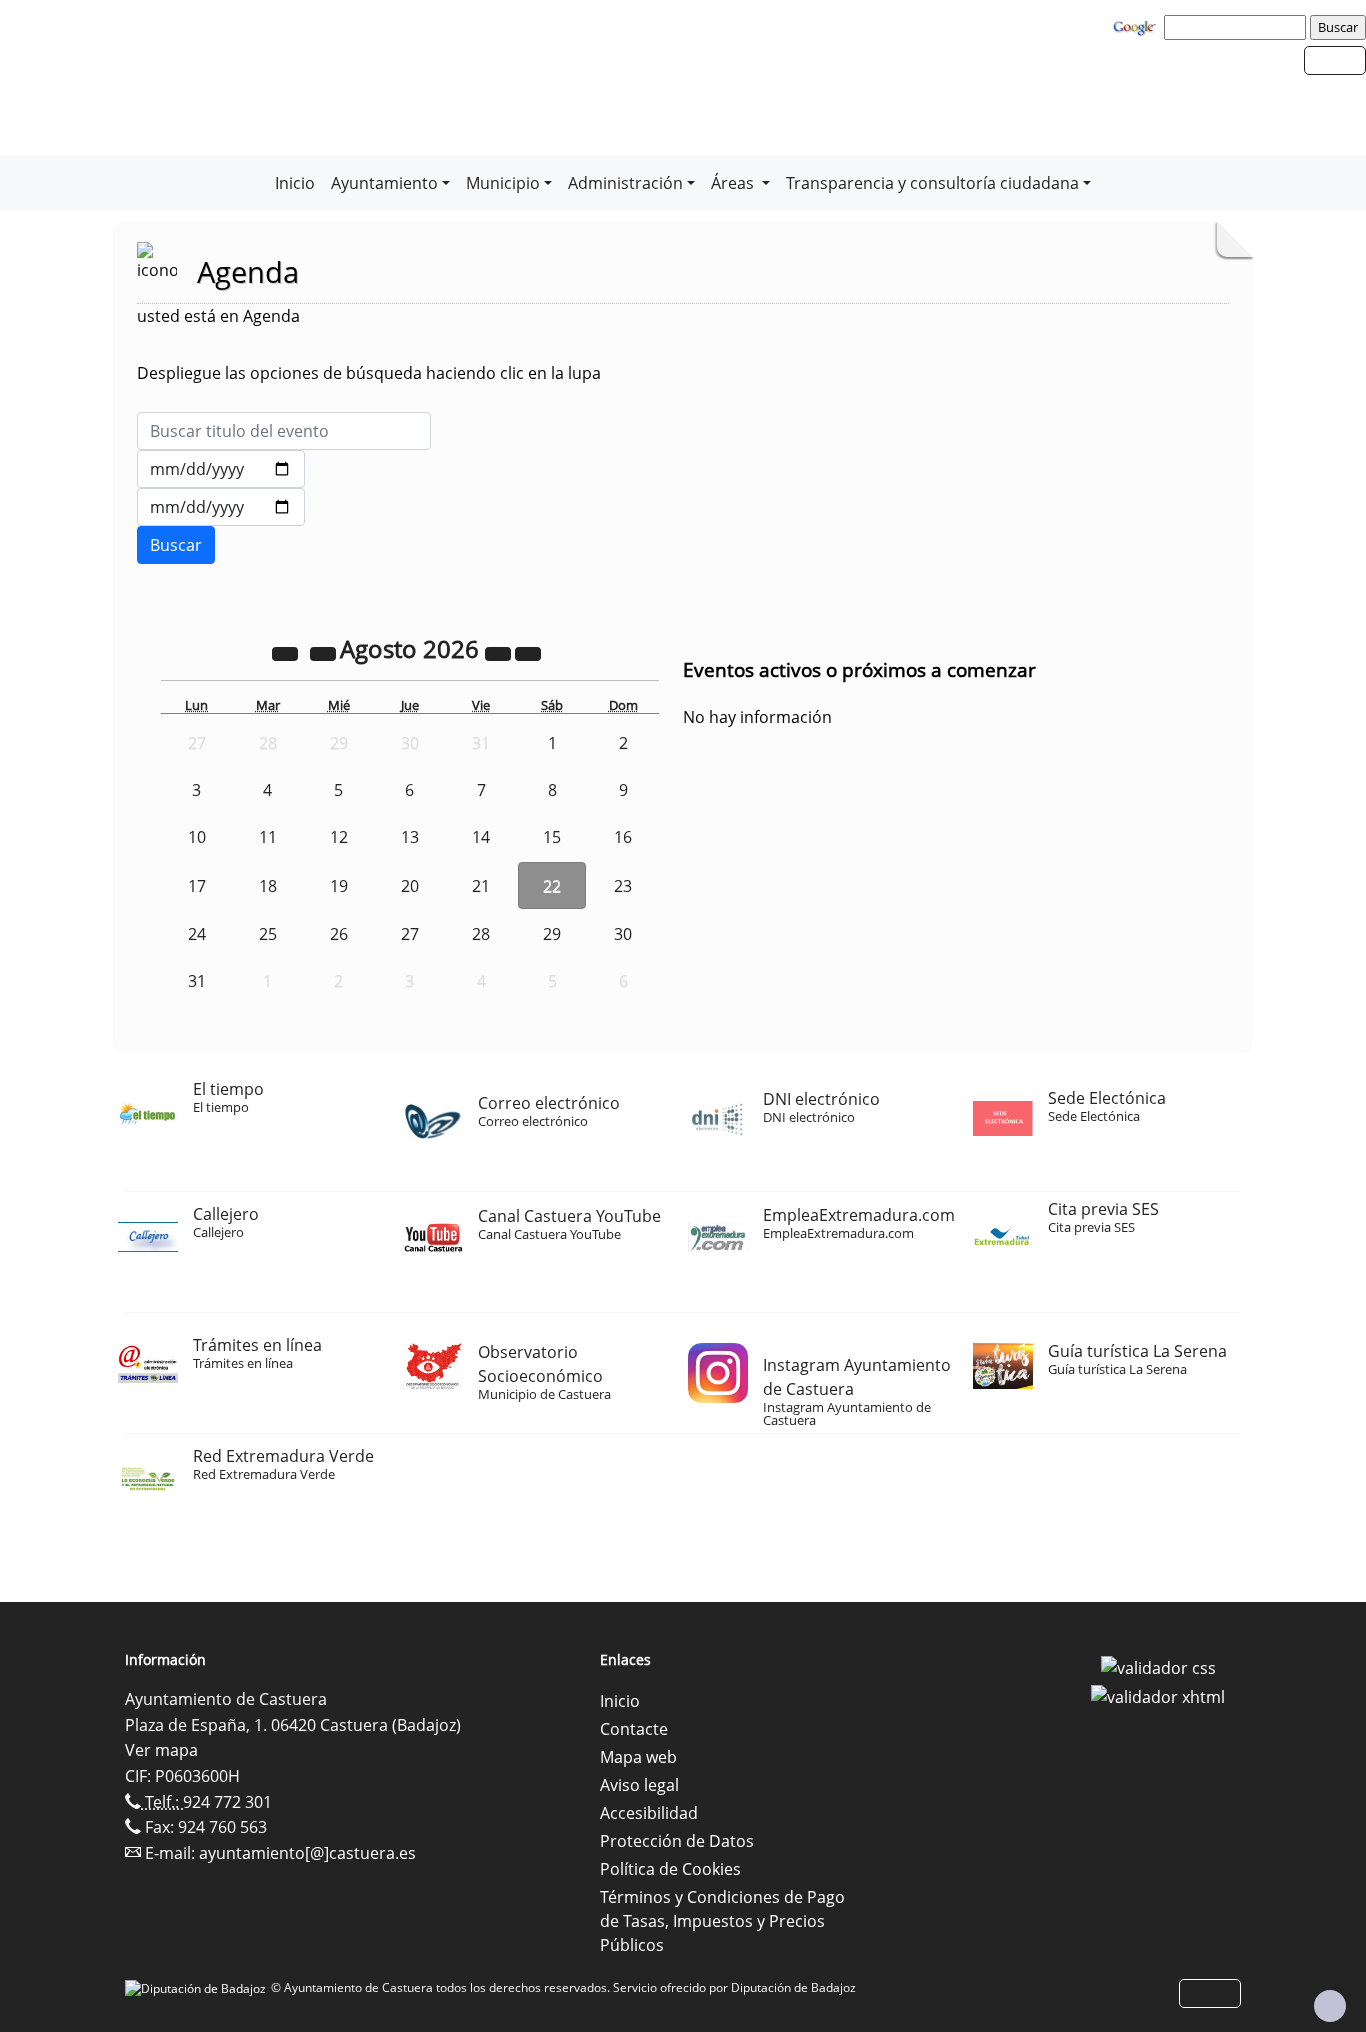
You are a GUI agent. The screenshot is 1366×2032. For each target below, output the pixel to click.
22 (552, 886)
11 (268, 837)
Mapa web (638, 1757)
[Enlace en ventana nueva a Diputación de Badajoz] (198, 1987)
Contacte (634, 1729)
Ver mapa (161, 1750)
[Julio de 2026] (325, 652)
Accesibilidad (649, 1813)
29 (552, 934)
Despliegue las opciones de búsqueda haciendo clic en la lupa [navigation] (369, 373)
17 (197, 886)
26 (339, 934)
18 (268, 886)
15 (552, 837)
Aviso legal (639, 1785)
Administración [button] (625, 183)
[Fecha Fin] (221, 507)
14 (481, 837)
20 (410, 886)
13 (410, 837)
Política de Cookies (670, 1869)
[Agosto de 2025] (287, 652)
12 (339, 837)
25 (268, 934)
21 (481, 886)
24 (197, 934)
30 (623, 934)
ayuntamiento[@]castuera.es (307, 1853)
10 (197, 837)
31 (197, 981)
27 (410, 934)
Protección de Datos (677, 1841)
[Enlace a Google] (1137, 26)
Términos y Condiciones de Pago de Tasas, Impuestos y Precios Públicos (722, 1921)
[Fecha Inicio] (221, 469)
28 (481, 934)
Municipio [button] (503, 183)
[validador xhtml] (1158, 1696)
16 (623, 837)
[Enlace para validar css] (1158, 1666)
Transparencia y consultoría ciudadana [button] (932, 183)
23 (623, 886)
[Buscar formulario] (176, 545)
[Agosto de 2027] (500, 652)
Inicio (295, 183)
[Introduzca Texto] (284, 431)
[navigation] (1238, 27)
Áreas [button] (734, 183)
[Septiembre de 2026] (528, 652)
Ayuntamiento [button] (384, 183)
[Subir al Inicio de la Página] (1330, 2006)
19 (339, 886)
